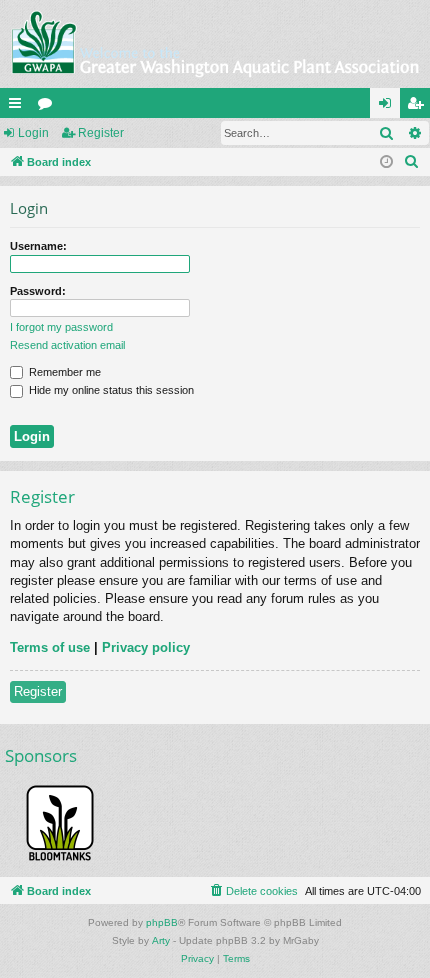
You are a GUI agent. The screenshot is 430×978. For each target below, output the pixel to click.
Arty (161, 940)
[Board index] (215, 44)
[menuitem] (412, 162)
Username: (38, 246)
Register (101, 133)
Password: (38, 291)
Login (33, 133)
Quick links (19, 107)
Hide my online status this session (110, 390)
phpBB (162, 922)
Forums (49, 107)
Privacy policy (146, 647)
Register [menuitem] (419, 107)
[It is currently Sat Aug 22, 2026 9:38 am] (386, 162)
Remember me (63, 372)
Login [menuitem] (389, 107)
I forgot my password (61, 327)
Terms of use (50, 647)
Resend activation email (67, 345)
